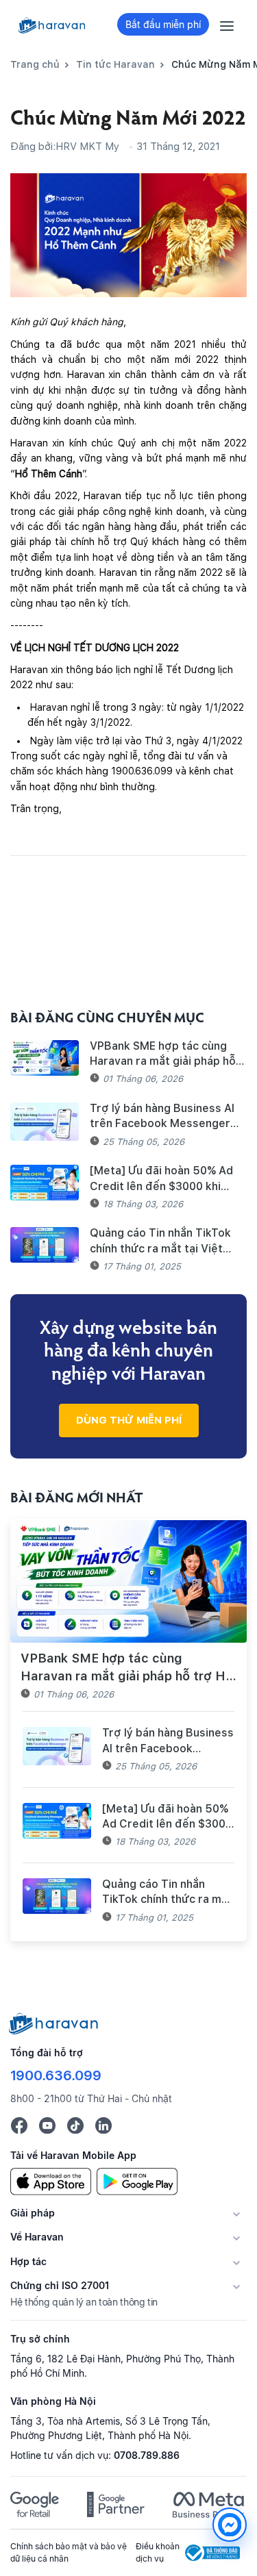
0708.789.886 (147, 2455)
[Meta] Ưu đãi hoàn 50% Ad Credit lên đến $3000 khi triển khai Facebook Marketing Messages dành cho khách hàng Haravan (161, 1179)
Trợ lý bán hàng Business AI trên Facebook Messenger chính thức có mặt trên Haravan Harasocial (162, 1117)
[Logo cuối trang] (54, 2022)
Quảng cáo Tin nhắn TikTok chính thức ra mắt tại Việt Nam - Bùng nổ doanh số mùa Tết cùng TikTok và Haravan (166, 1241)
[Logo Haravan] (52, 25)
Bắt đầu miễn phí (163, 24)
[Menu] (227, 25)
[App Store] (51, 2180)
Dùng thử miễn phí (129, 1420)
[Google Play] (137, 2180)
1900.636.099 (56, 2075)
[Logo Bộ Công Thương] (212, 2553)
